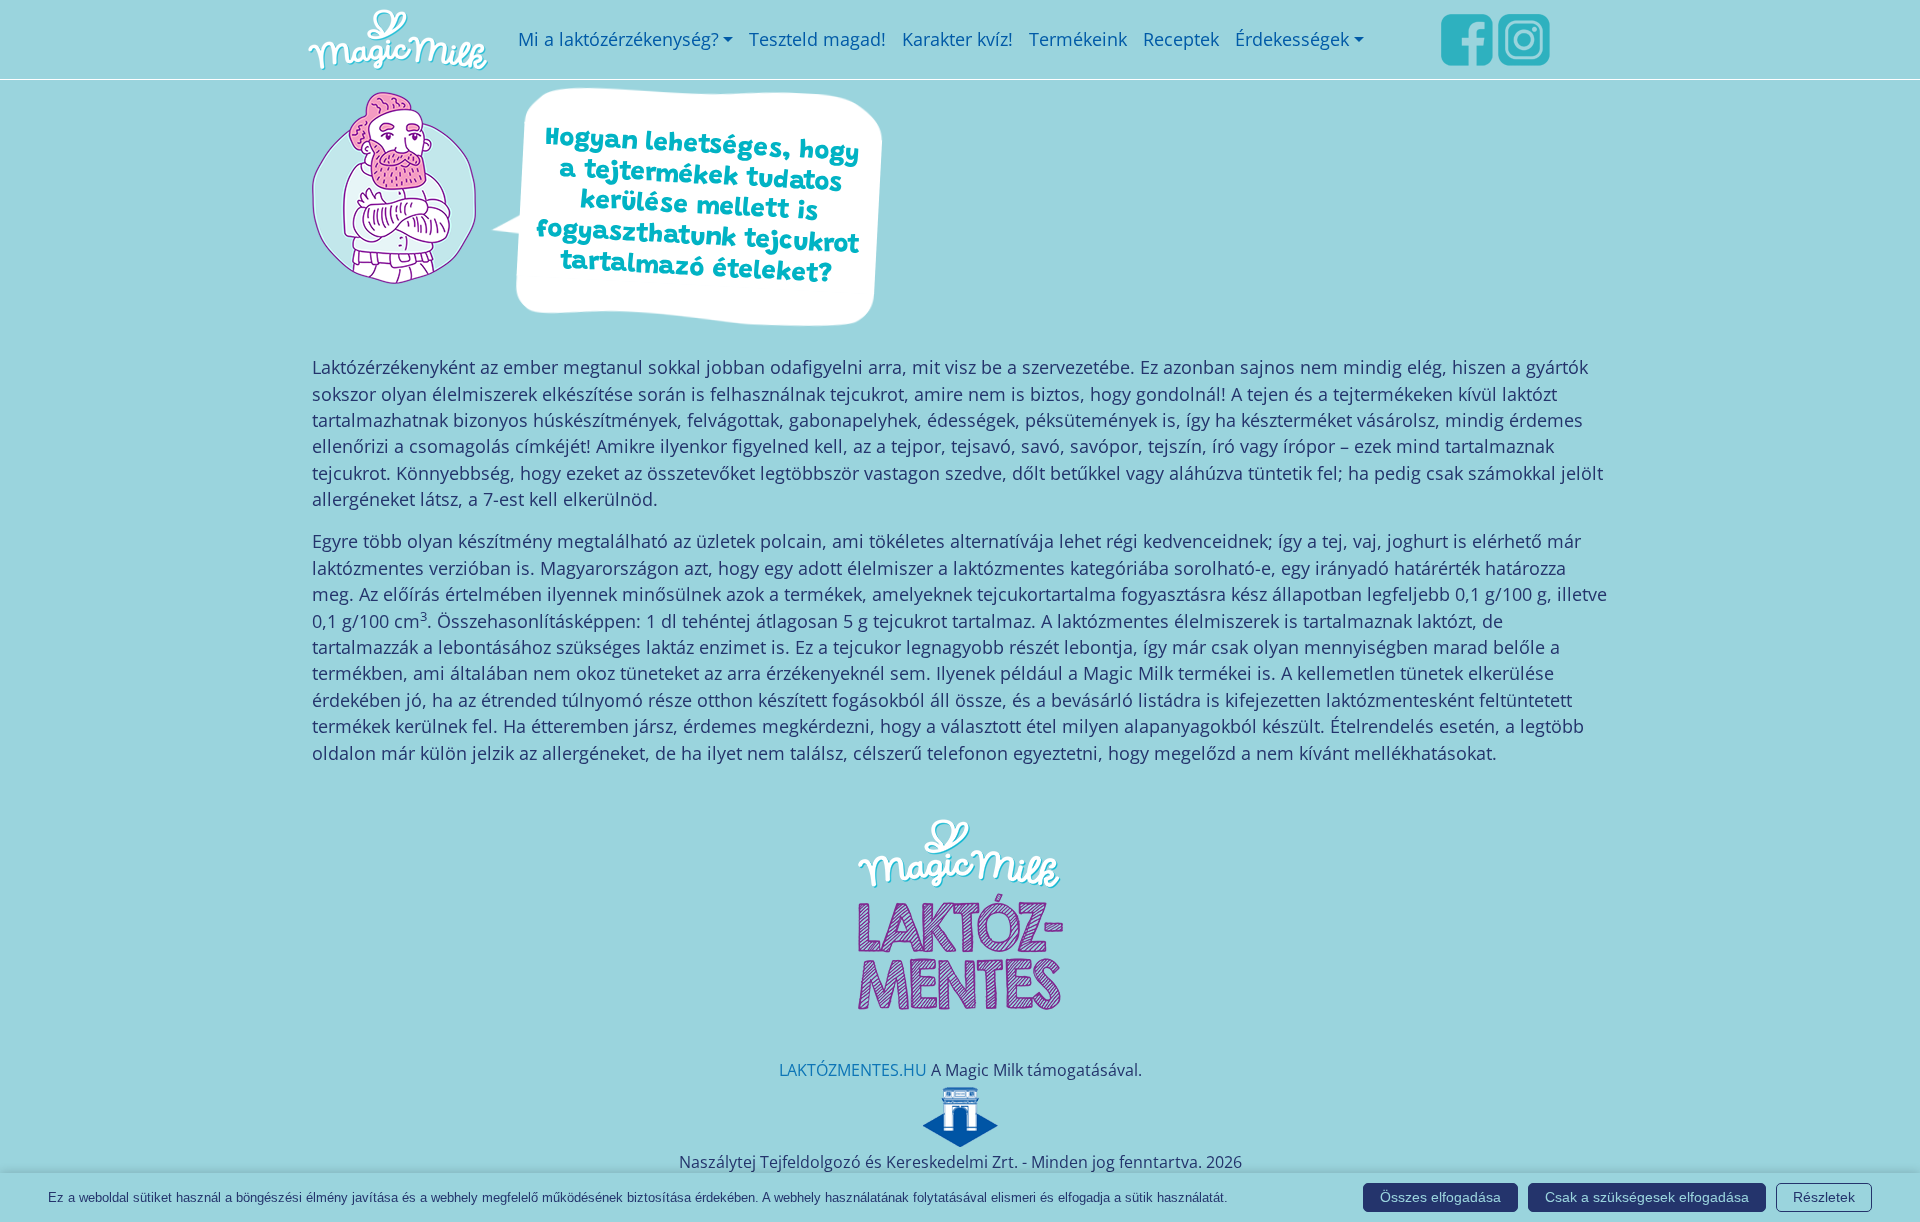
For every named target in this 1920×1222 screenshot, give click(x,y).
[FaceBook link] (1467, 37)
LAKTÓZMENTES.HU (853, 1070)
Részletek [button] (1824, 1197)
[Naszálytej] (960, 1114)
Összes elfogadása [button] (1440, 1197)
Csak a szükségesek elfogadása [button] (1647, 1197)
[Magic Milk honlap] (397, 39)
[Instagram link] (1524, 37)
